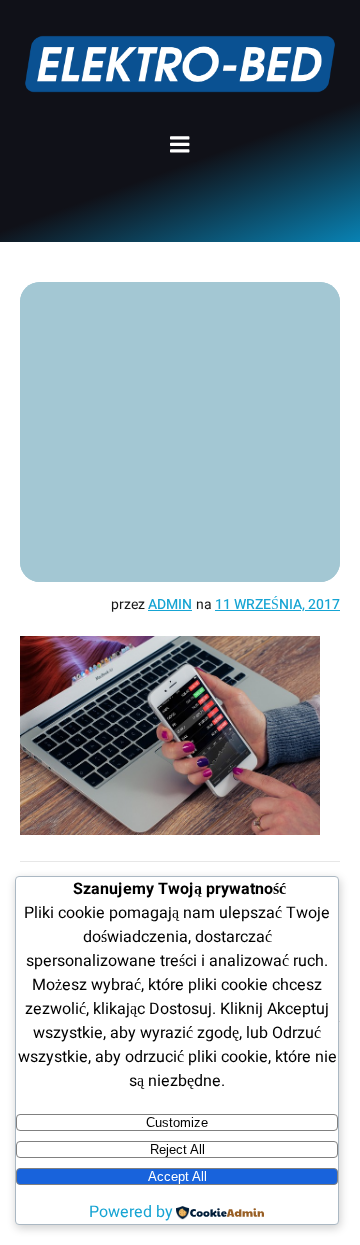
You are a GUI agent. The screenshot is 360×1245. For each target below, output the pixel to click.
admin (170, 604)
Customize (177, 1122)
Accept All (177, 1176)
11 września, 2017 (277, 604)
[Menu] (180, 145)
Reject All (177, 1149)
